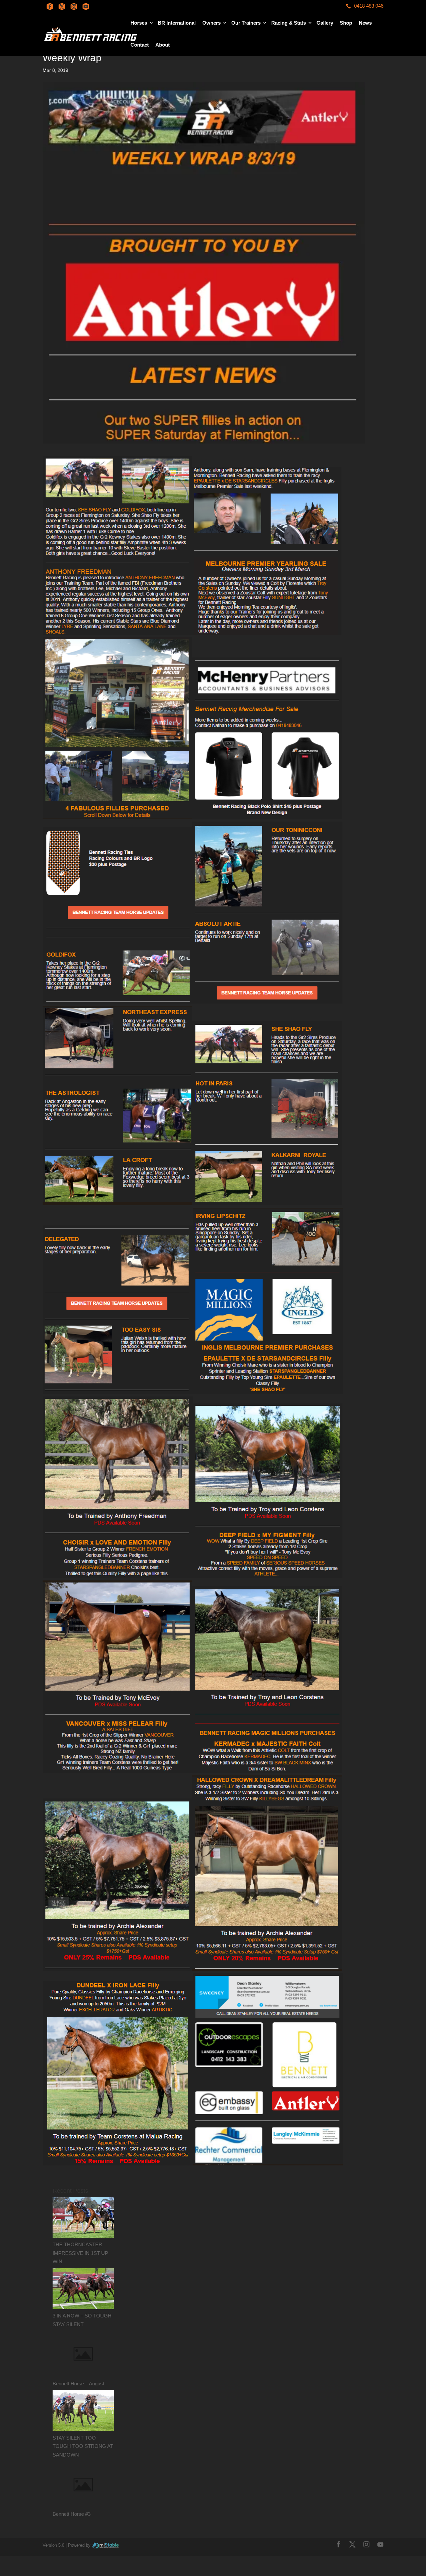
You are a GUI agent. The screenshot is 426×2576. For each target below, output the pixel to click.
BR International (177, 23)
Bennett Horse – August (78, 2384)
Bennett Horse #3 (72, 2514)
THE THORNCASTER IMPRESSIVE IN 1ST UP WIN (80, 2253)
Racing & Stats (289, 23)
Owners (212, 23)
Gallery (325, 23)
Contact (140, 45)
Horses (139, 23)
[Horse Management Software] (105, 2545)
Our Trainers (246, 23)
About (163, 45)
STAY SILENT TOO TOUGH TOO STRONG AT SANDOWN (83, 2446)
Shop (346, 23)
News (365, 23)
